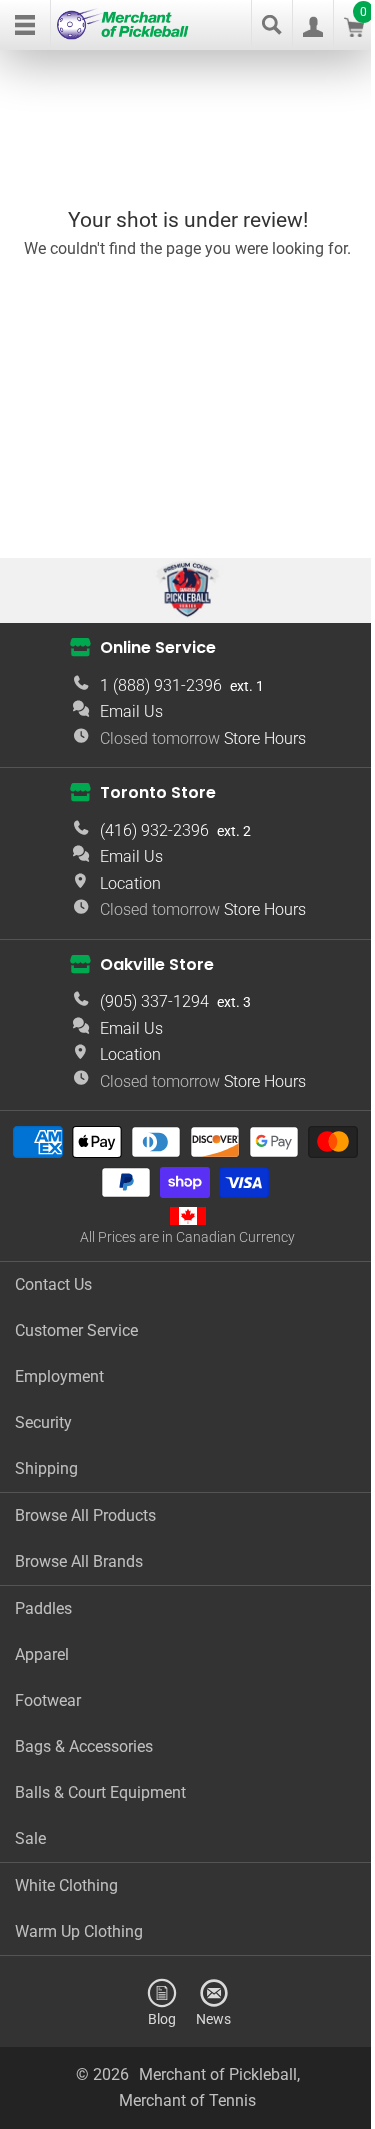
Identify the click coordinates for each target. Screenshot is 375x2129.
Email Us (131, 711)
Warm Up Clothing (79, 1931)
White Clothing (66, 1885)
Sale (30, 1838)
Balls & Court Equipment (100, 1792)
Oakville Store (157, 963)
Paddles (43, 1608)
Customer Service (76, 1330)
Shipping (46, 1468)
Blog (162, 2018)
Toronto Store (158, 792)
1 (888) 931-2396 (161, 685)
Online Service (158, 647)
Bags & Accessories (84, 1746)
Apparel (42, 1654)
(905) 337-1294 (154, 1001)
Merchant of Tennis (187, 2100)
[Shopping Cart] (354, 31)
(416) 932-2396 (154, 830)
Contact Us (53, 1284)
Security (43, 1422)
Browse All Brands (79, 1561)
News (213, 2018)
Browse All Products (85, 1515)
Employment (59, 1376)
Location (130, 883)
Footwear (48, 1700)
